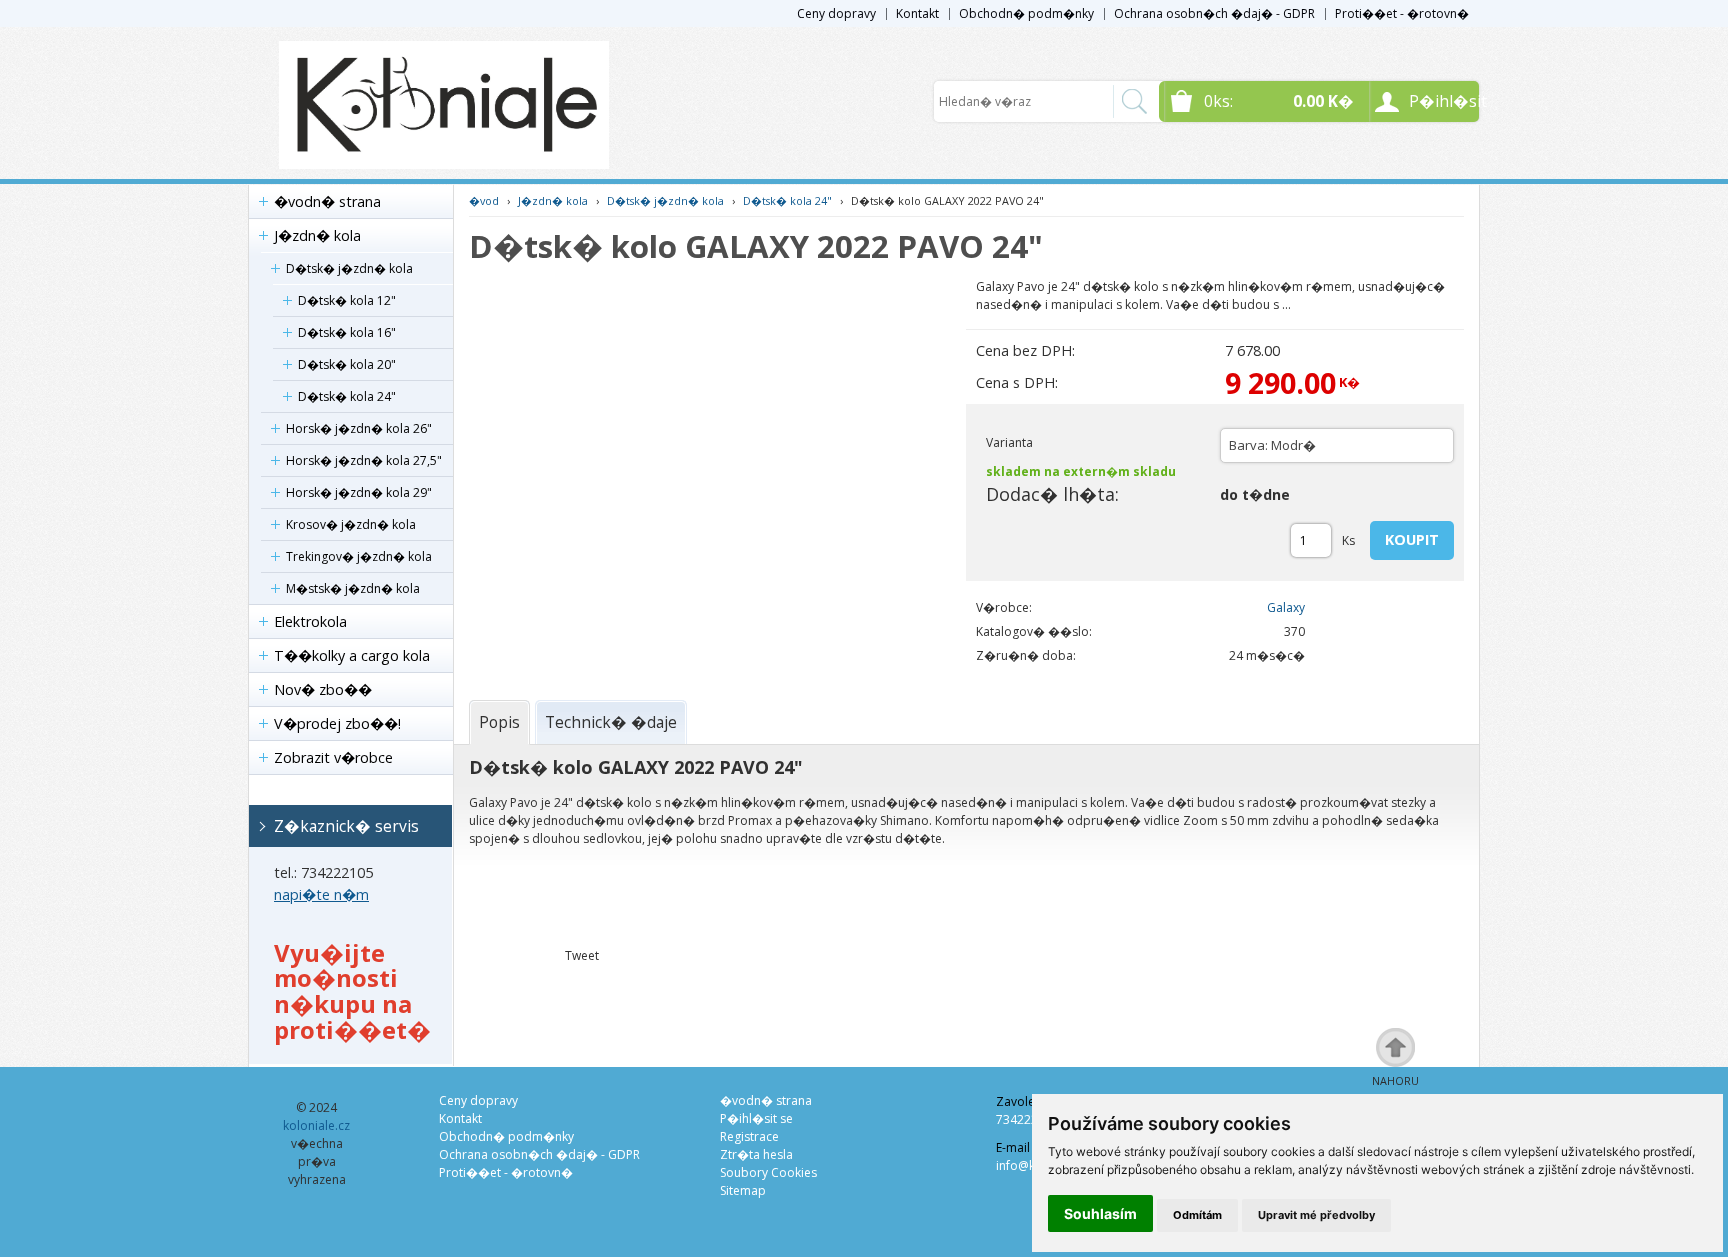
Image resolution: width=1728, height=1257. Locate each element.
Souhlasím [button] (1100, 1213)
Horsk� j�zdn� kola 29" (359, 492)
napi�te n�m (321, 894)
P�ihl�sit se (756, 1118)
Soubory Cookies (768, 1172)
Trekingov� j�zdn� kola (359, 556)
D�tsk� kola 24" (347, 396)
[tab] (499, 722)
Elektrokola (310, 621)
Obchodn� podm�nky (1026, 13)
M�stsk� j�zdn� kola (353, 588)
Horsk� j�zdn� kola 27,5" (364, 460)
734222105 (1027, 1119)
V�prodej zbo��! (337, 723)
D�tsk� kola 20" (347, 364)
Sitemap (743, 1190)
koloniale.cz (316, 1125)
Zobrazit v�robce (333, 757)
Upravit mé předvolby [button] (1316, 1215)
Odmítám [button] (1197, 1215)
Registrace (749, 1136)
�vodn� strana (327, 201)
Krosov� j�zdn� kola (351, 524)
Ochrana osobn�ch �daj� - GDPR (1214, 13)
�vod (484, 200)
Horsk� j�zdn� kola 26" (359, 428)
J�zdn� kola (317, 235)
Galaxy (1286, 607)
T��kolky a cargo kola (352, 655)
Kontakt (917, 13)
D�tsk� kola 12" (347, 300)
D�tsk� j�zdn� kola (349, 268)
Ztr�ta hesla (756, 1154)
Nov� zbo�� (323, 689)
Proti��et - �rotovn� (1402, 13)
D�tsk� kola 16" (347, 332)
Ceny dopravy (836, 13)
